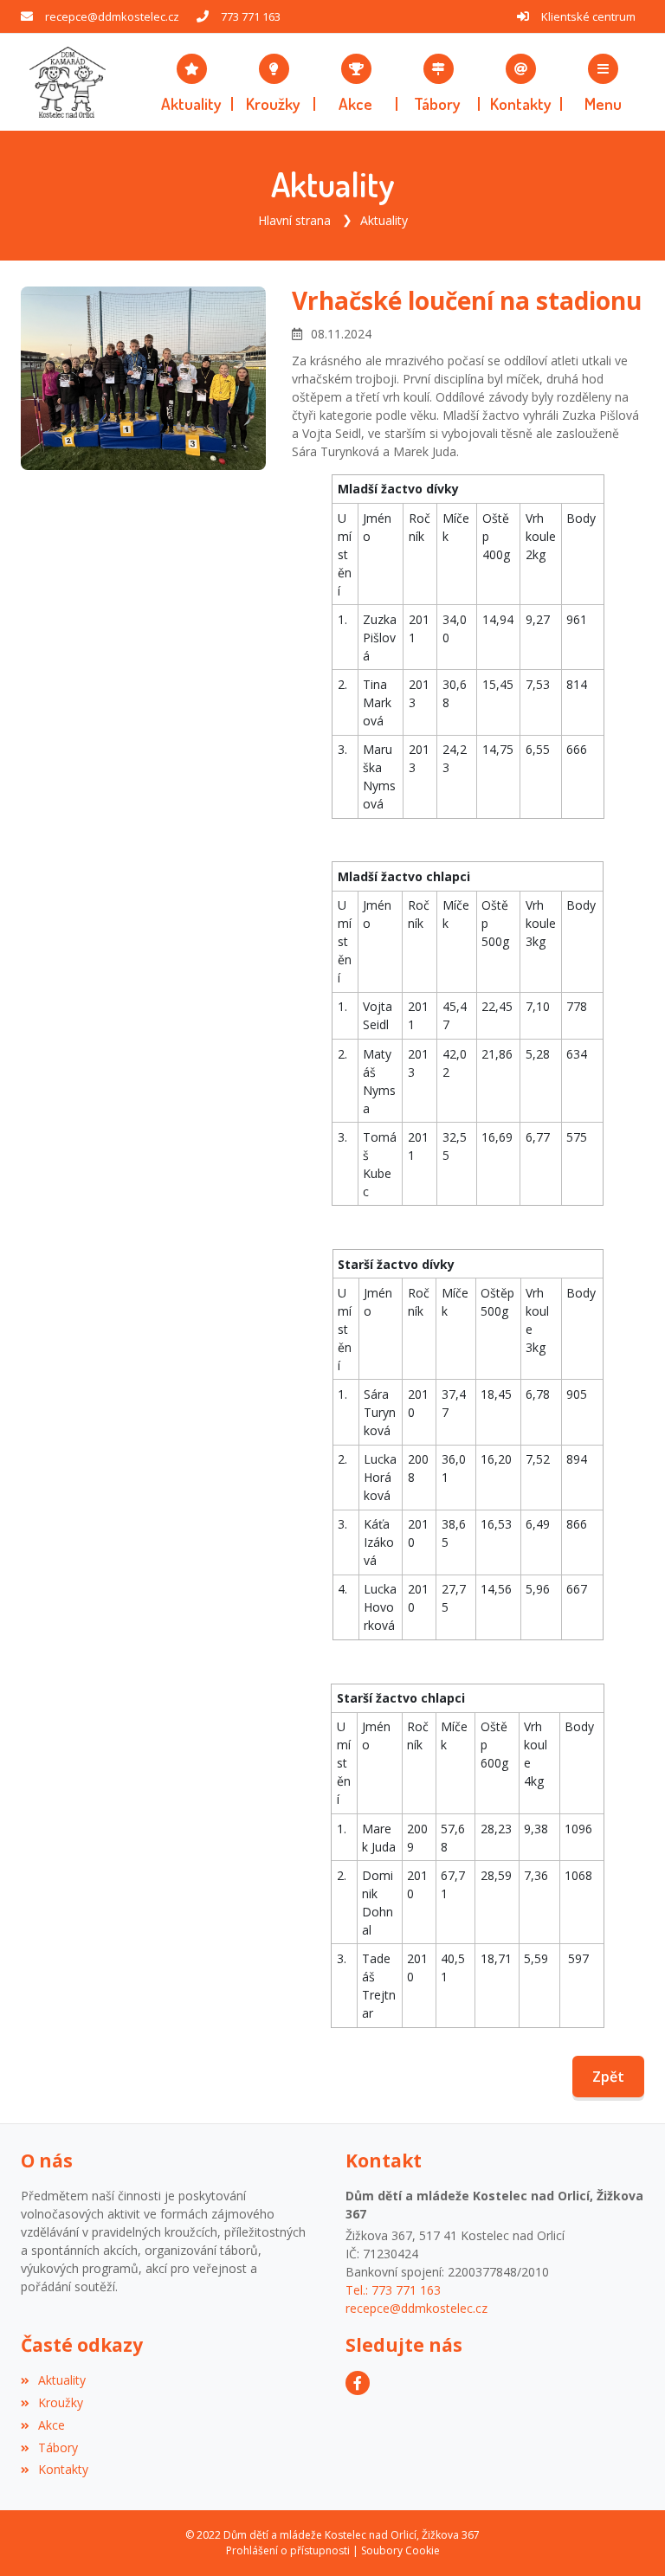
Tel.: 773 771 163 (393, 2290)
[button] (603, 82)
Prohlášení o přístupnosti (288, 2550)
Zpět (608, 2077)
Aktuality (384, 220)
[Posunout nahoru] (626, 2537)
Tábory (58, 2447)
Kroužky (61, 2402)
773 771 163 (251, 16)
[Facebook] (358, 2383)
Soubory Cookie (400, 2550)
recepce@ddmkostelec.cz (112, 16)
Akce (52, 2425)
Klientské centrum (588, 16)
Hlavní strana (294, 220)
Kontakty (63, 2469)
